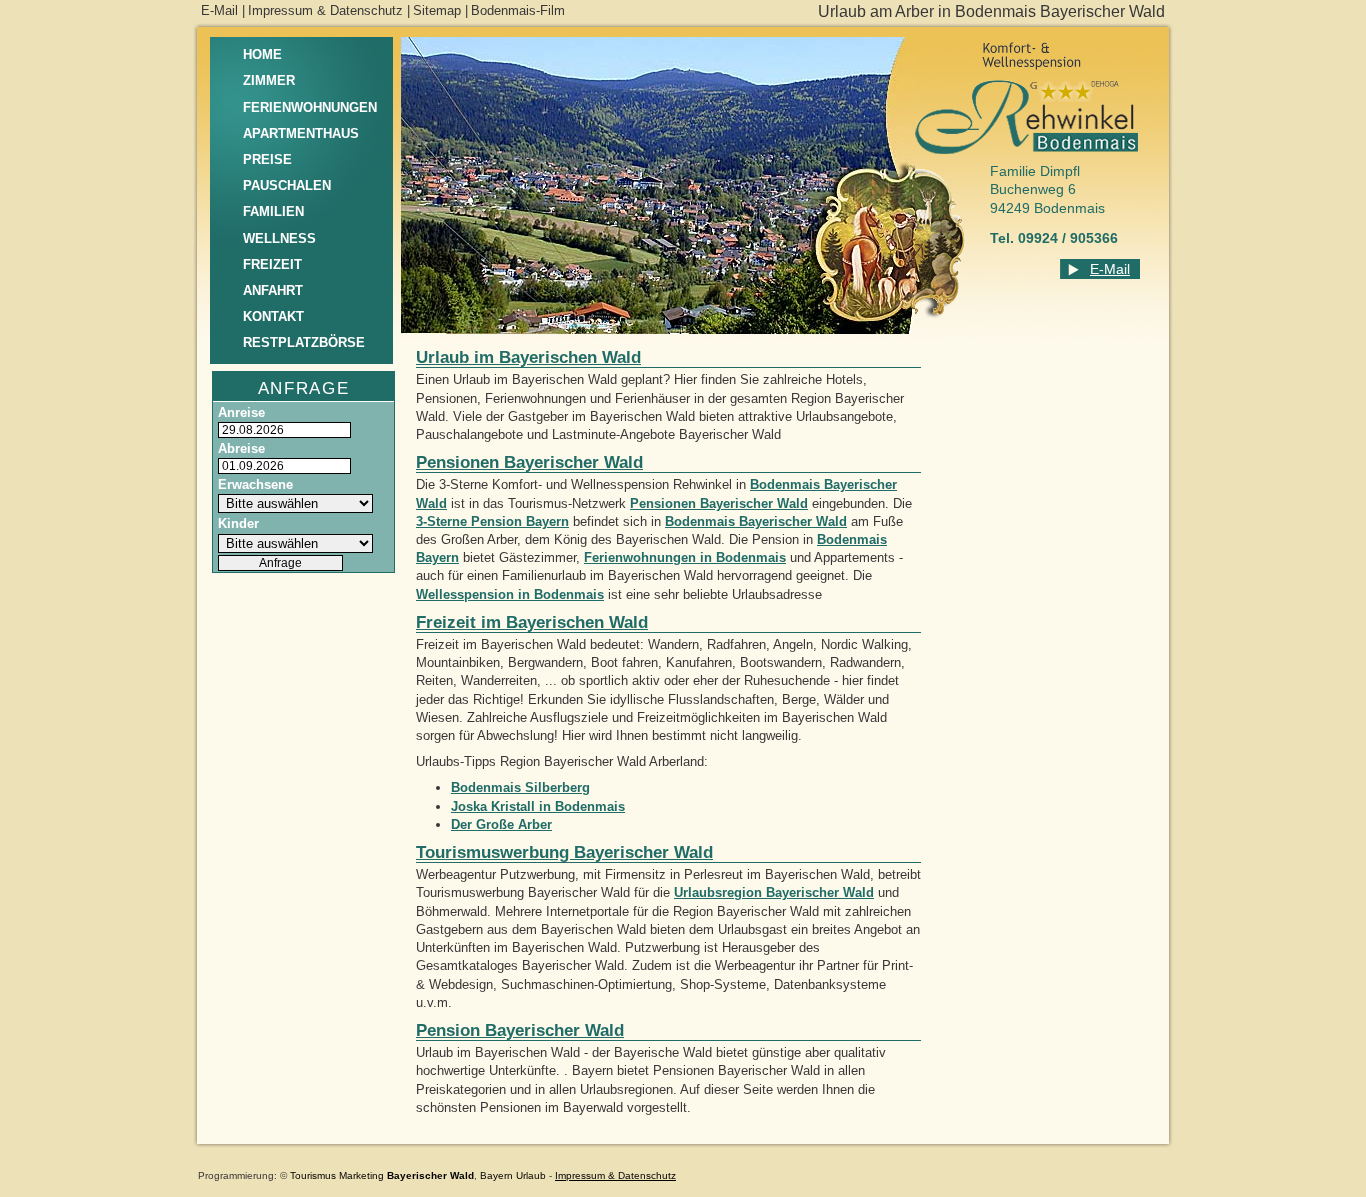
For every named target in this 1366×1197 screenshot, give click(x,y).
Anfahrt (273, 290)
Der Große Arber (501, 824)
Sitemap (437, 10)
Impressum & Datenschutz (325, 10)
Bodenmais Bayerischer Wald (756, 521)
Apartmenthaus (301, 133)
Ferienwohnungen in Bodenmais (685, 557)
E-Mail (219, 10)
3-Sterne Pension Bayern (492, 521)
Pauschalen (287, 185)
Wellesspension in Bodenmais (510, 594)
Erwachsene (255, 484)
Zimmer (269, 80)
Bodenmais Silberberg (520, 787)
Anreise (241, 412)
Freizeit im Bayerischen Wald (532, 622)
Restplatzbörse (304, 342)
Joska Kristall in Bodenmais (538, 806)
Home (262, 54)
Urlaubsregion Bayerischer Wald (774, 892)
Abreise (241, 448)
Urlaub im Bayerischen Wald (528, 357)
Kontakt (273, 316)
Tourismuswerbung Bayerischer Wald (564, 852)
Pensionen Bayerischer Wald (529, 462)
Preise (267, 159)
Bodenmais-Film (518, 10)
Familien (273, 211)
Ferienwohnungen (310, 107)
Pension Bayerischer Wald (520, 1030)
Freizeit (272, 264)
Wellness (279, 238)
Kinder (238, 523)
